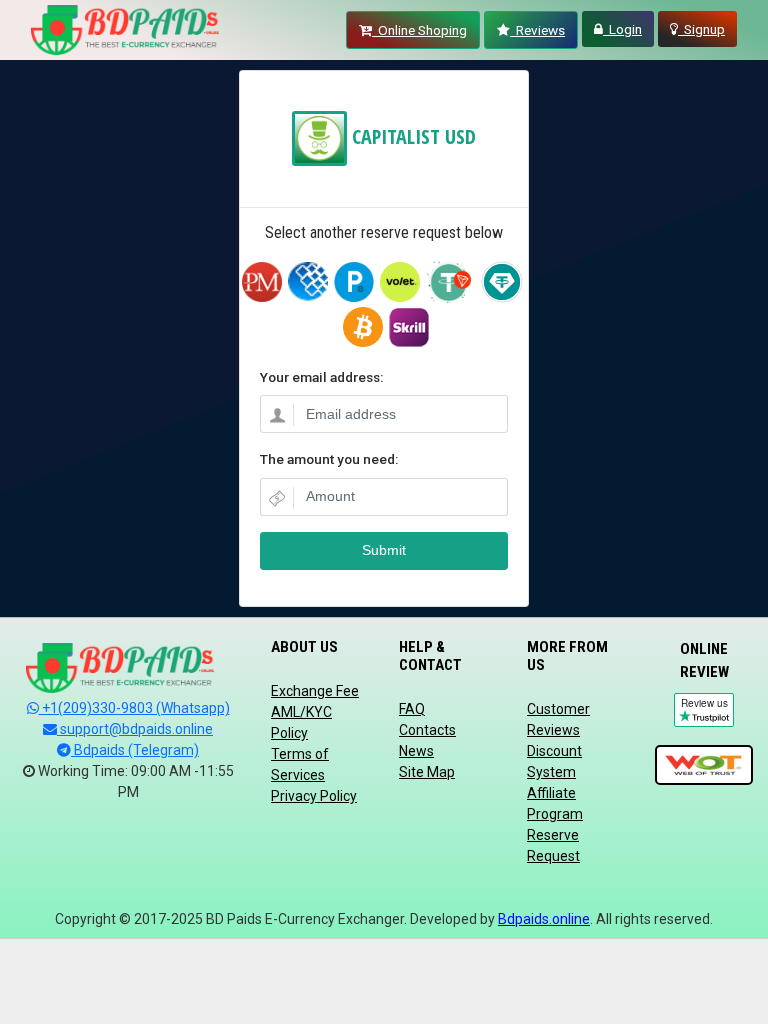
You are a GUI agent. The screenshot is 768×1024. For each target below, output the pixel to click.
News (416, 751)
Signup (701, 29)
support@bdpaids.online (135, 729)
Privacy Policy (314, 796)
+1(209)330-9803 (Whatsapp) (134, 708)
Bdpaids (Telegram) (135, 750)
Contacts (427, 730)
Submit (384, 550)
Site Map (427, 772)
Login (622, 29)
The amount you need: (329, 459)
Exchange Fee (315, 691)
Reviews (537, 30)
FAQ (412, 709)
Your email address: (321, 377)
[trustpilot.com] (704, 766)
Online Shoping (419, 30)
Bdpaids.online (544, 919)
